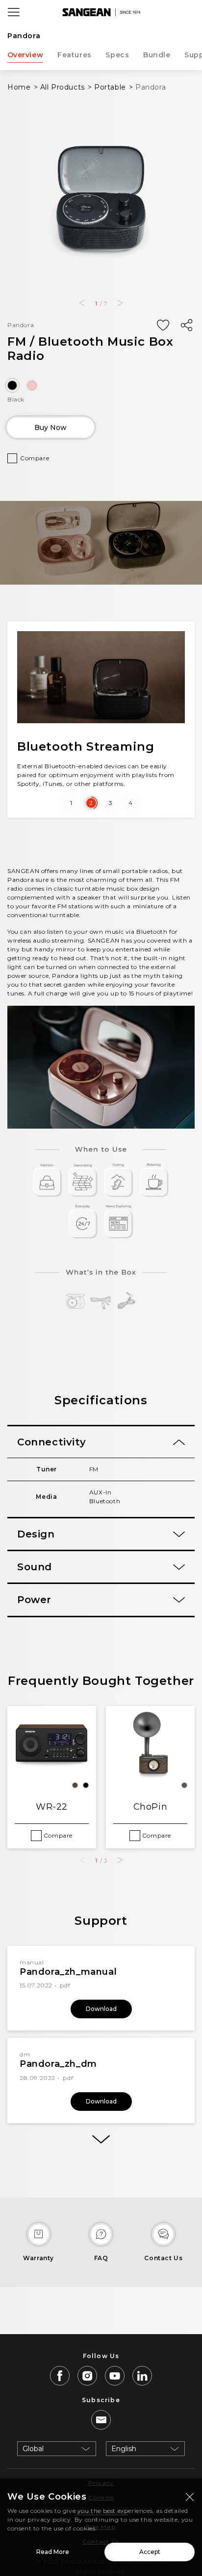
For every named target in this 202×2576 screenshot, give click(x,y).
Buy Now (50, 427)
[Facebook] (60, 2376)
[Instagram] (87, 2376)
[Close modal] (190, 2497)
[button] (82, 303)
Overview (25, 55)
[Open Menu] (14, 12)
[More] (101, 2139)
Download (101, 2009)
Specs (117, 55)
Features (75, 55)
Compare (35, 458)
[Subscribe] (101, 2420)
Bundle (157, 55)
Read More (53, 2552)
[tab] (101, 1442)
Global (33, 2449)
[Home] (101, 12)
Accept (150, 2552)
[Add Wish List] (163, 326)
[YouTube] (115, 2376)
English (124, 2449)
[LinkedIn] (142, 2376)
